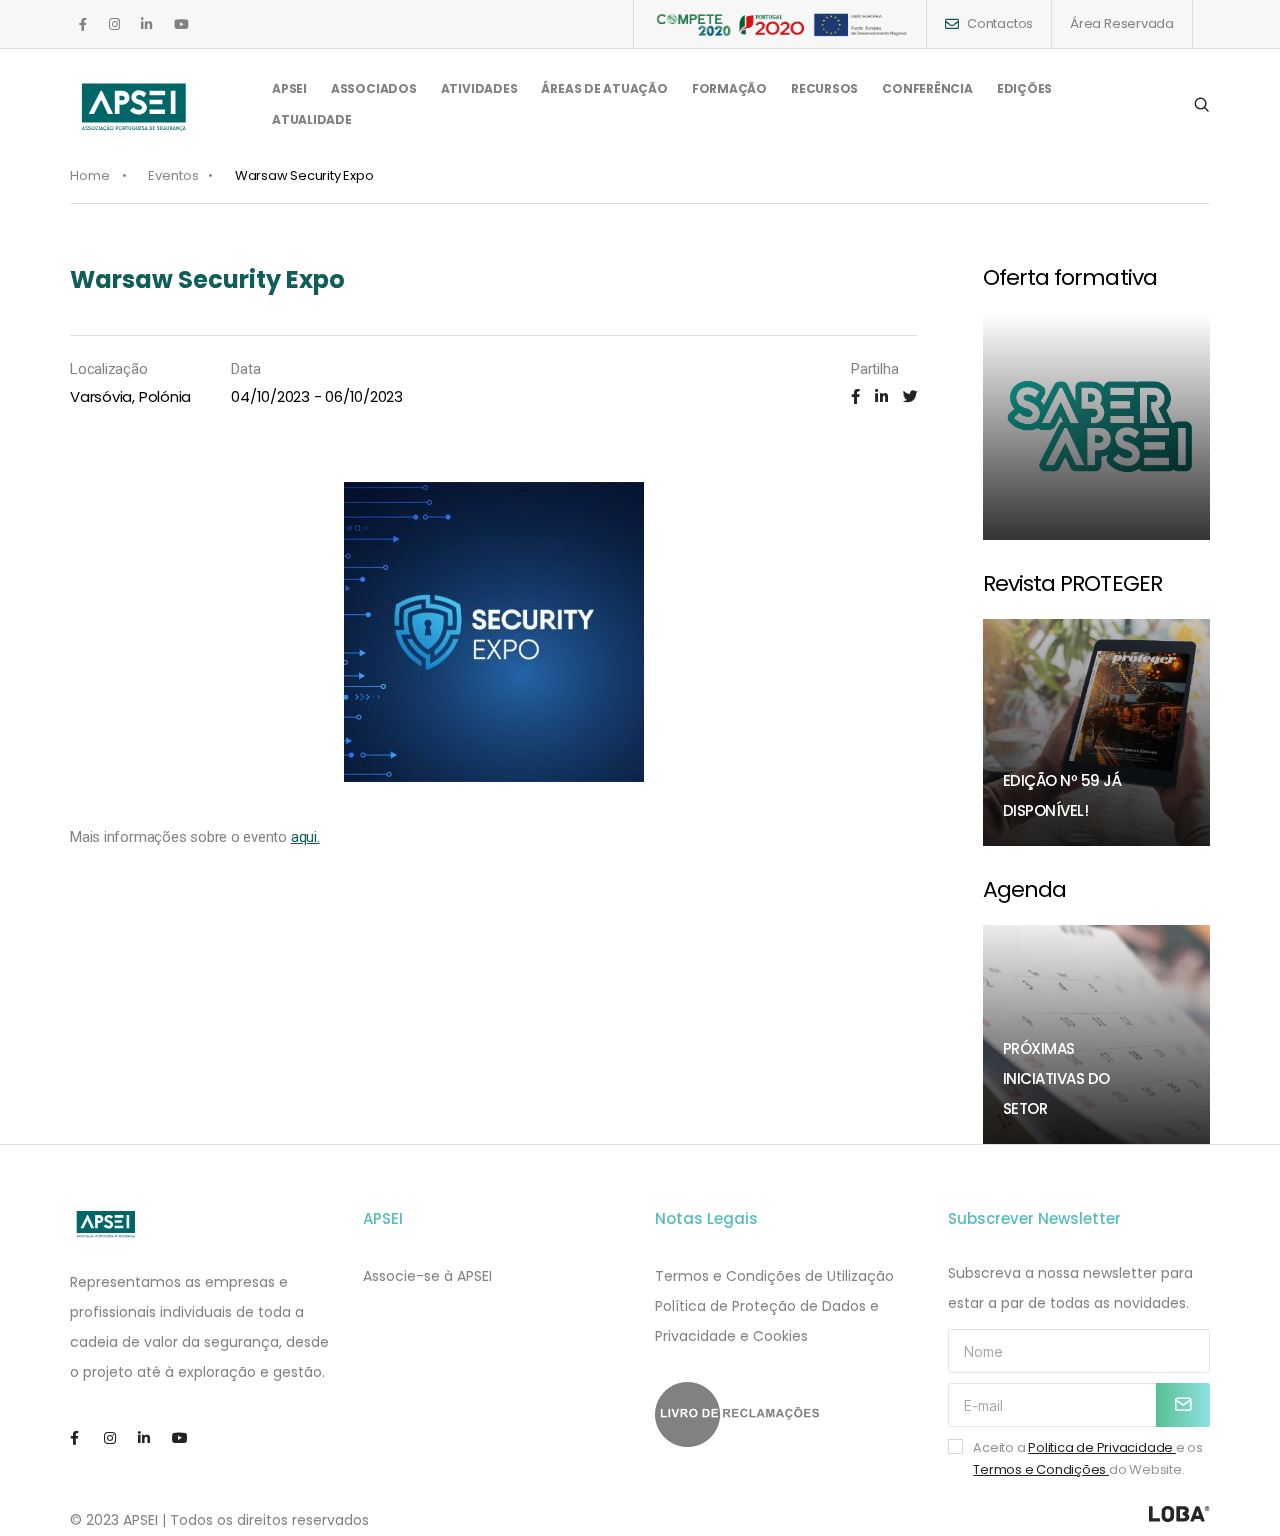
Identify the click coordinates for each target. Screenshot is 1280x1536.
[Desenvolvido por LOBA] (1179, 1514)
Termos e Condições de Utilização (774, 1276)
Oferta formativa (1070, 277)
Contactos (1000, 23)
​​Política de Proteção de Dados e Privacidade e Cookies (767, 1321)
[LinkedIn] (881, 396)
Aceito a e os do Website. (1088, 1458)
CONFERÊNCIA (927, 88)
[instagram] (114, 24)
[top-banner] (780, 24)
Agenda (1025, 889)
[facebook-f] (83, 24)
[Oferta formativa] (1097, 427)
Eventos (173, 175)
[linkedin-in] (146, 24)
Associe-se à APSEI (427, 1276)
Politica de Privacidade (1102, 1447)
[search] (1201, 105)
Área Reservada (1122, 23)
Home (90, 175)
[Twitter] (910, 396)
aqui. (305, 837)
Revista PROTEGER (1072, 583)
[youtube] (181, 24)
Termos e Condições (1041, 1469)
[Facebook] (855, 396)
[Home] (106, 1224)
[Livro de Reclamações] (786, 1414)
